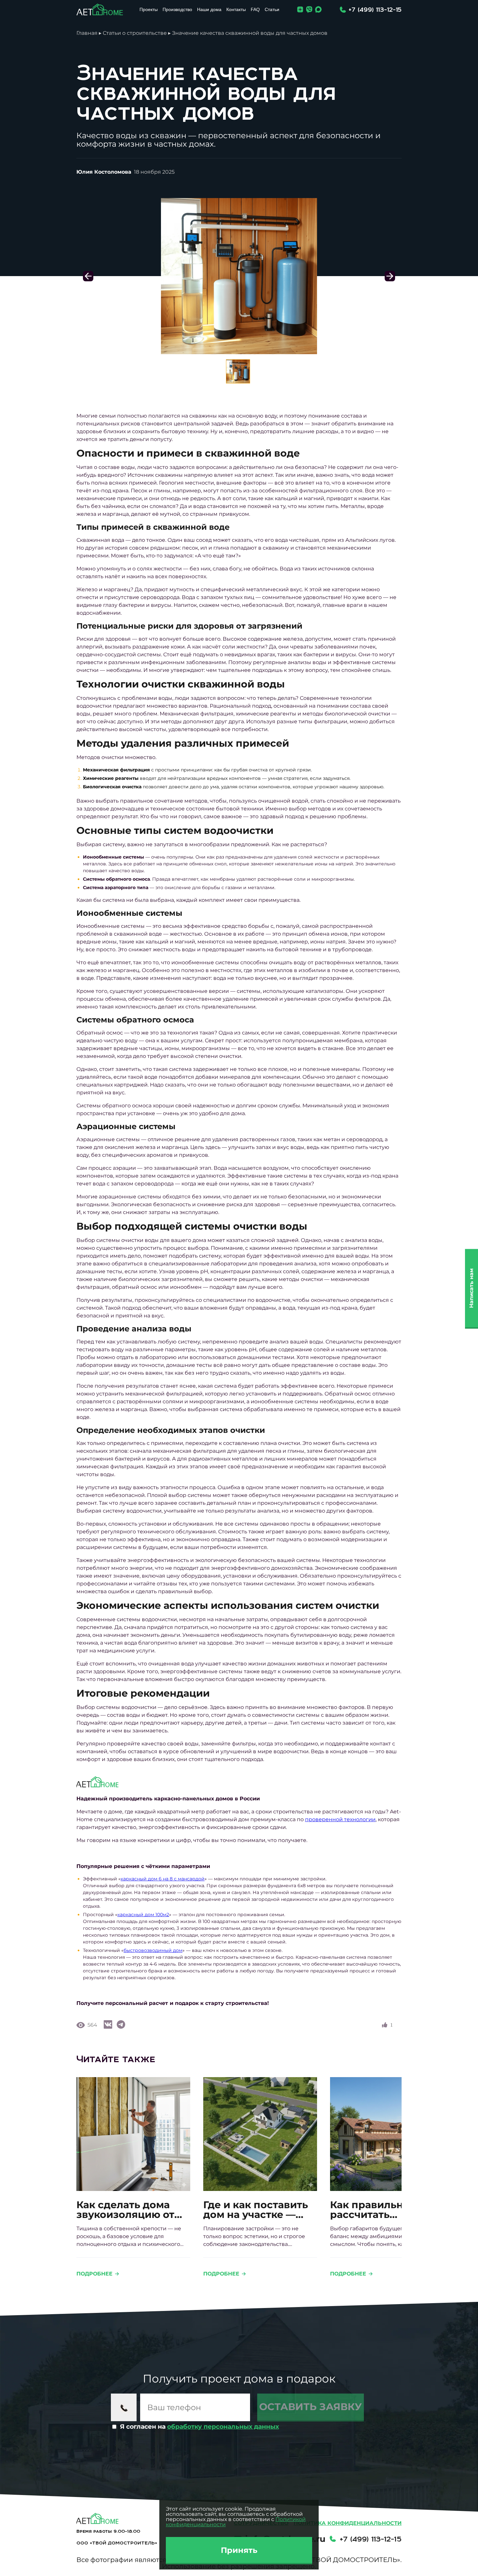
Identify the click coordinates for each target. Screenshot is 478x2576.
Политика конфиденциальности (348, 2523)
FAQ (255, 9)
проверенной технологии (340, 1819)
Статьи (272, 9)
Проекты (149, 9)
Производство (177, 9)
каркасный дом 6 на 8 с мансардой (163, 1879)
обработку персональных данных (223, 2427)
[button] (390, 276)
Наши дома (209, 9)
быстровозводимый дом (153, 1950)
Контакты (236, 9)
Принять (239, 2550)
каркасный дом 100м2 (143, 1915)
